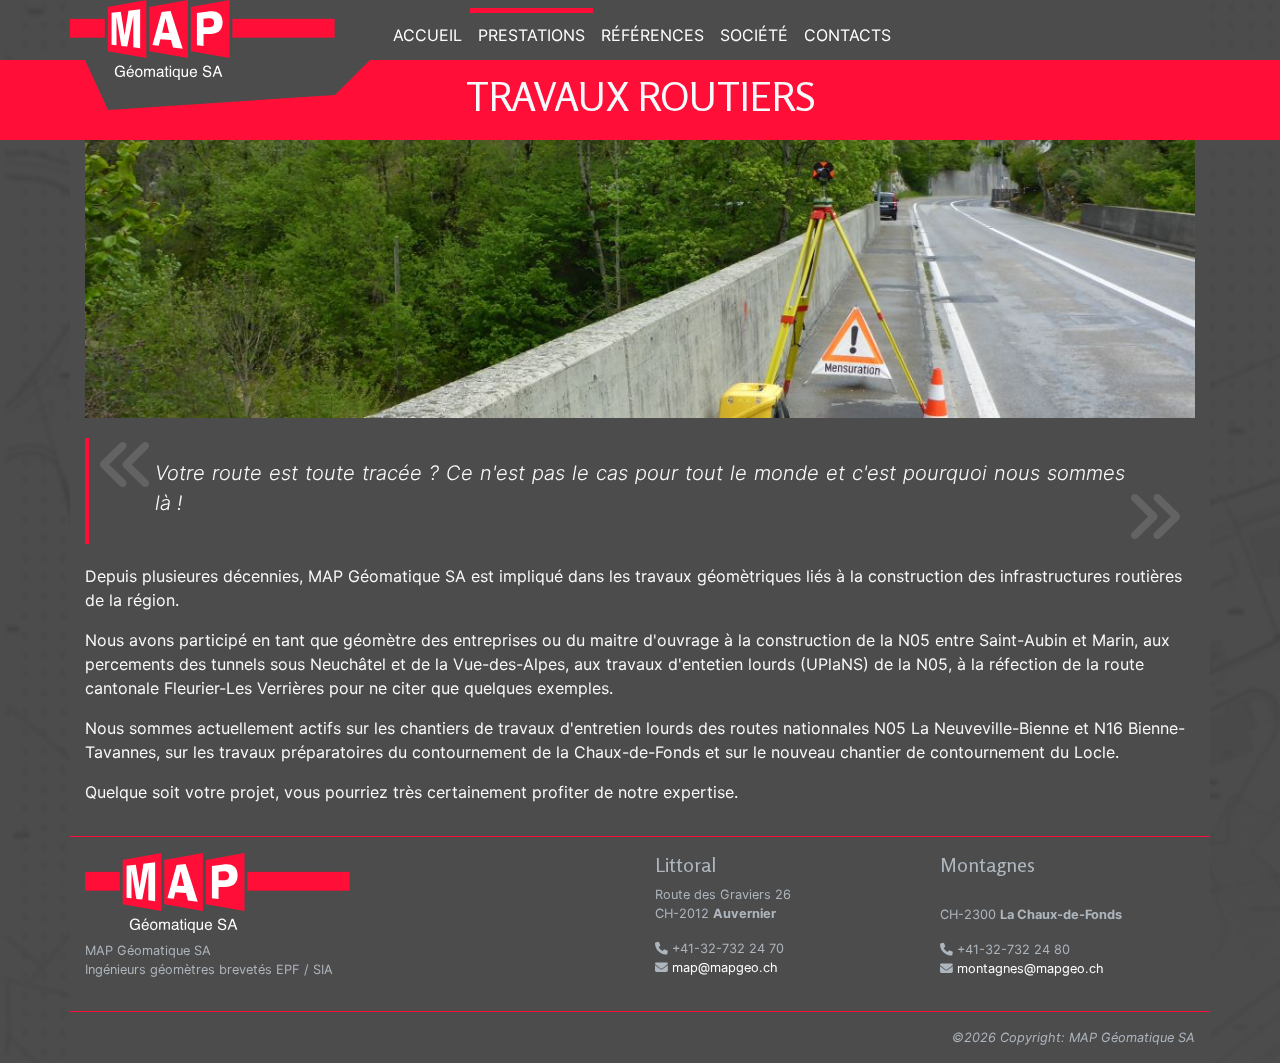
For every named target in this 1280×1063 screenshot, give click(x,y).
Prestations (531, 35)
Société (754, 35)
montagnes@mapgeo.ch (1030, 968)
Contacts (847, 35)
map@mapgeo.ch (725, 967)
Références (652, 35)
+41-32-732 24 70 (726, 948)
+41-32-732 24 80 (1011, 949)
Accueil (427, 35)
